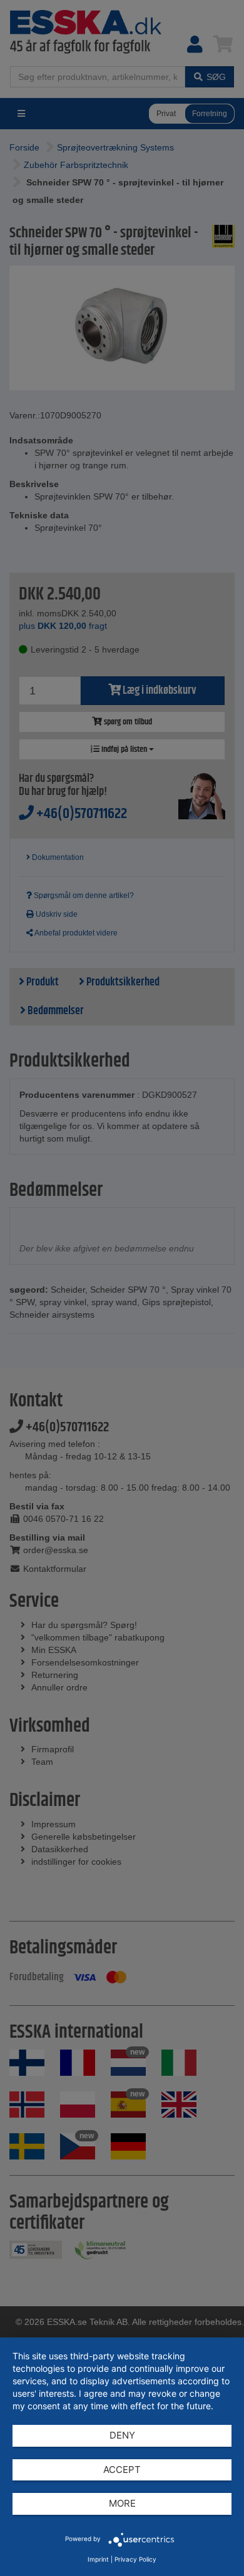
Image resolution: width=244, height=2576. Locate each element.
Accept (122, 2470)
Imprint (98, 2559)
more (122, 2503)
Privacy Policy (135, 2559)
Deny (122, 2435)
